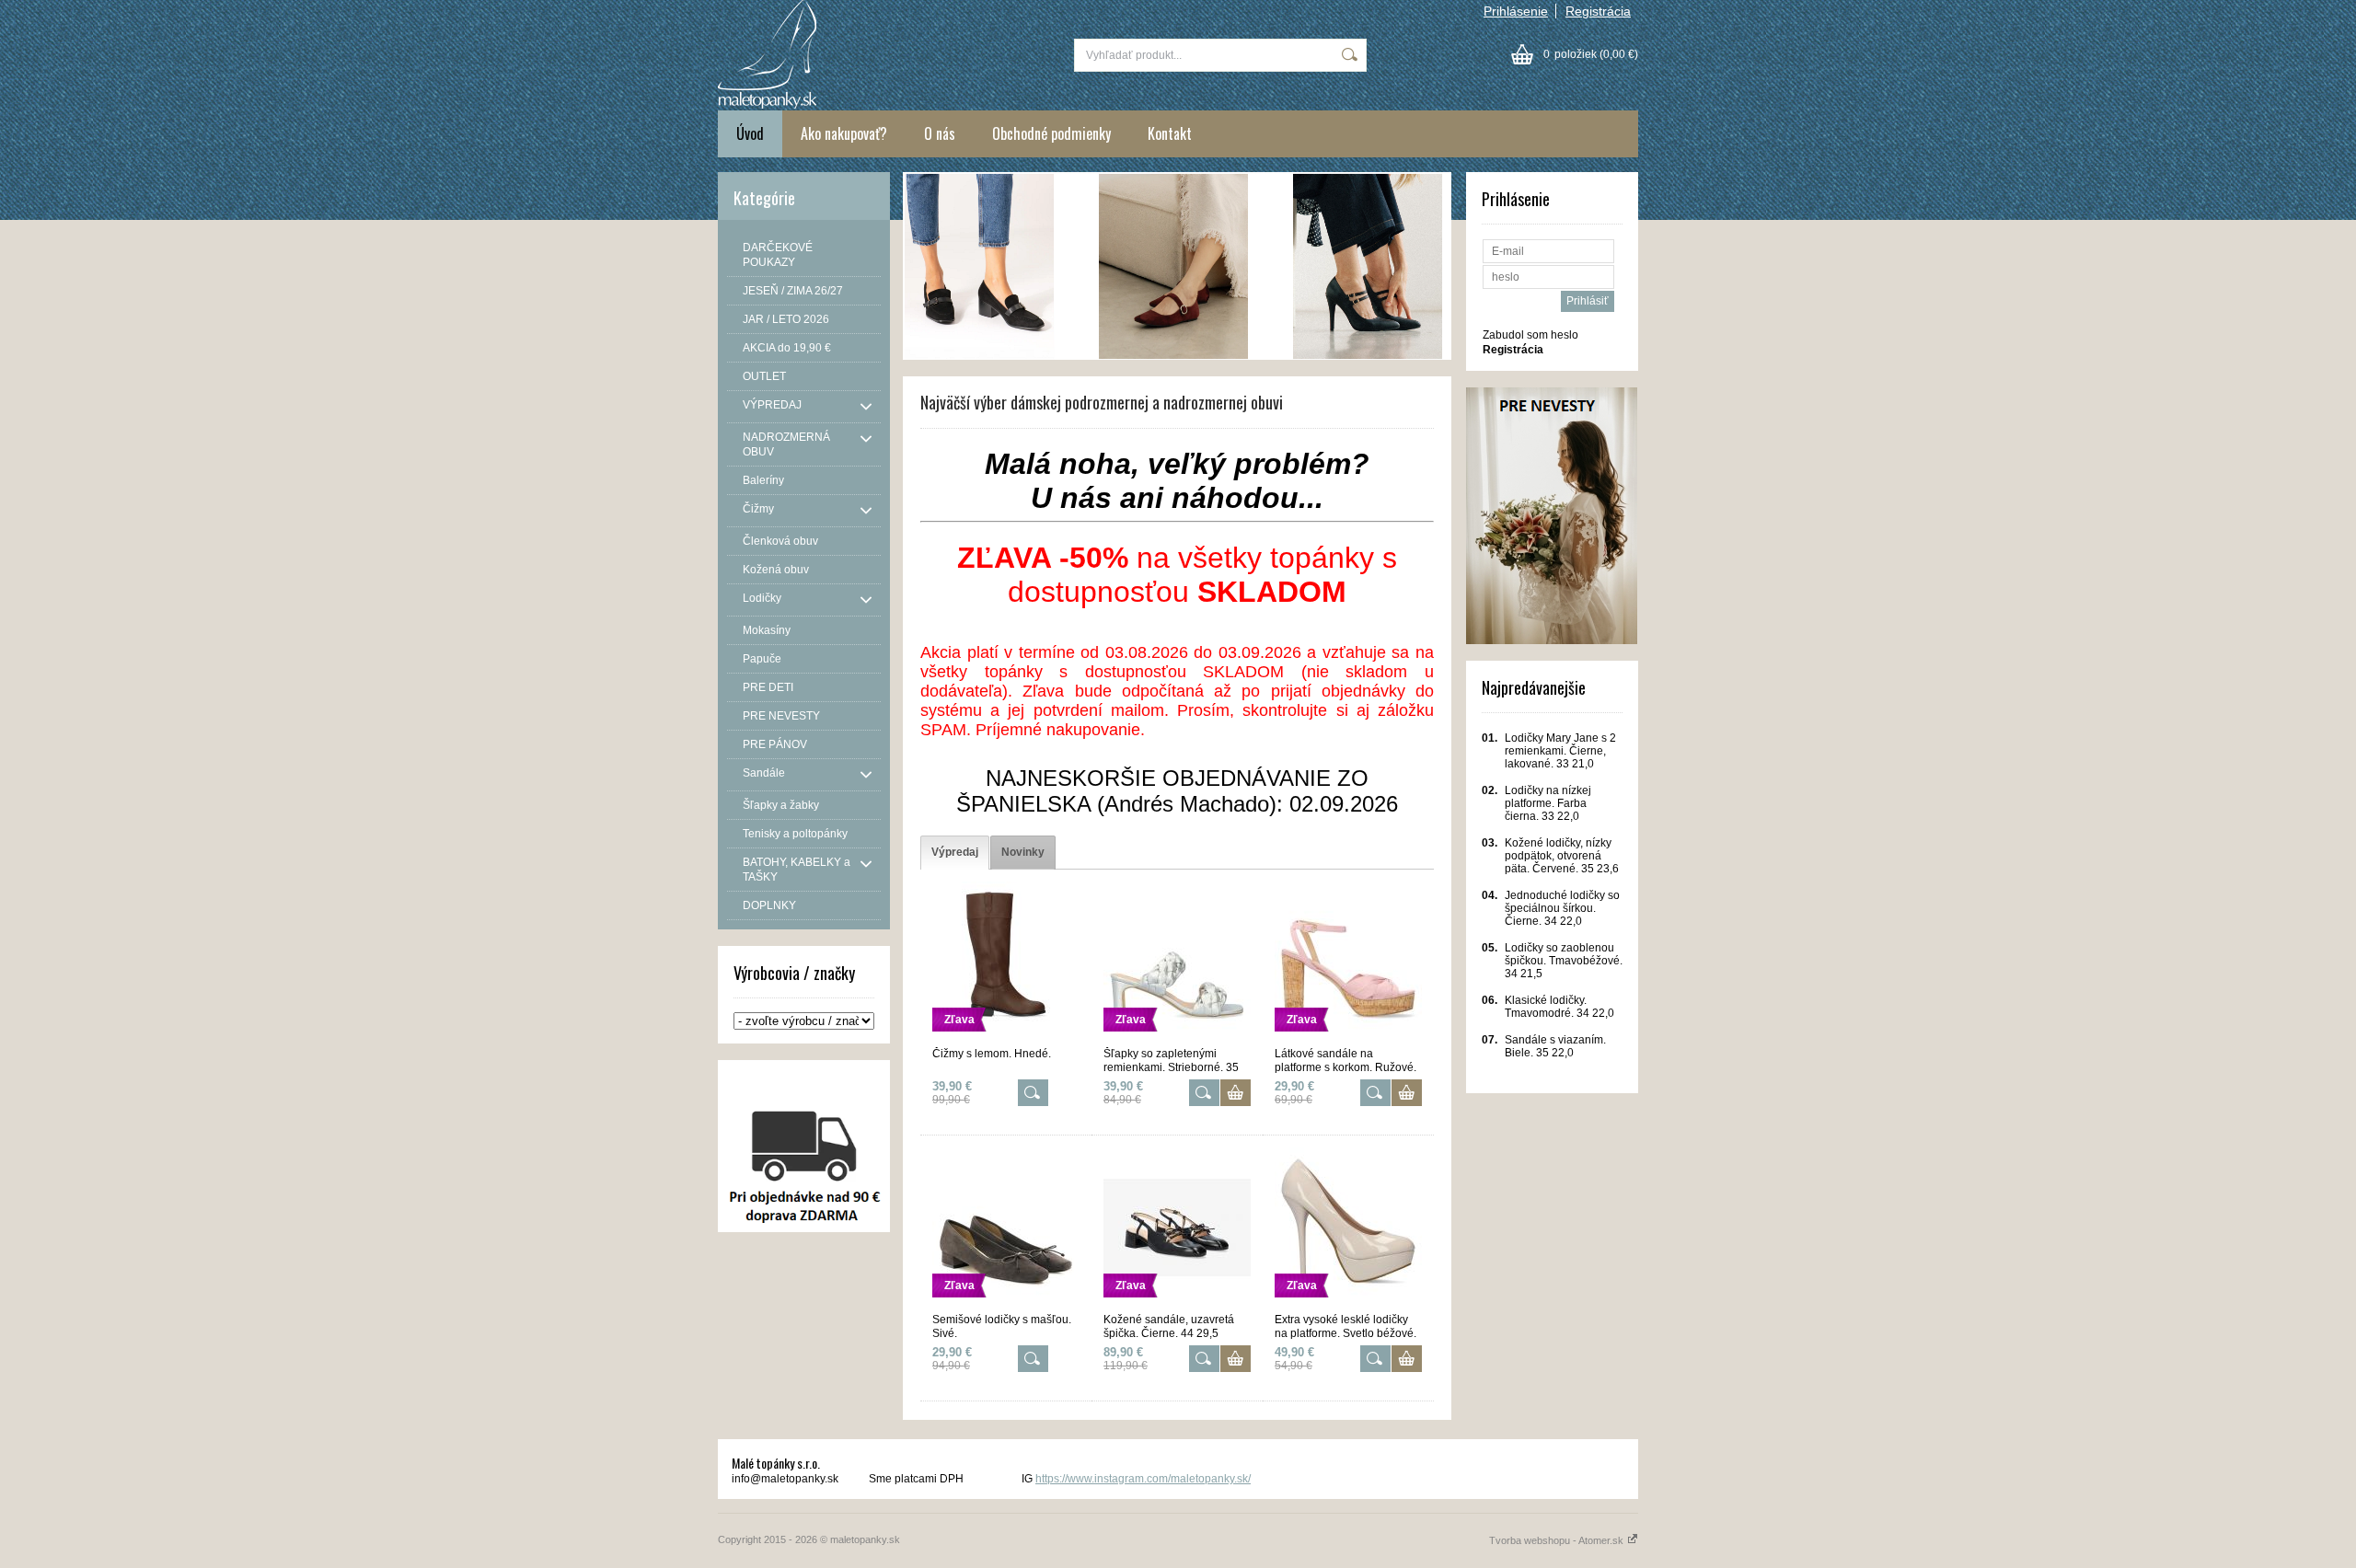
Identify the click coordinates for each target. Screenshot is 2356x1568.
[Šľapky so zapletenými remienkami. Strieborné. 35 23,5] (1177, 1039)
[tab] (955, 853)
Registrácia (1598, 11)
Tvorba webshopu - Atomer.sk (1558, 1540)
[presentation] (955, 853)
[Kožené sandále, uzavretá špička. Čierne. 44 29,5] (1177, 1305)
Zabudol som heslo (1530, 335)
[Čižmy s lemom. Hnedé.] (1006, 1039)
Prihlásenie (1516, 11)
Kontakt (1170, 133)
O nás (940, 133)
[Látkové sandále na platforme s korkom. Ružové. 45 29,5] (1348, 1039)
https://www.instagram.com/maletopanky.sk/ (1143, 1479)
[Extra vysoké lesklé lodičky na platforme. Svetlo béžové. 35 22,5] (1348, 1305)
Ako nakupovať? (844, 133)
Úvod (750, 133)
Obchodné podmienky (1051, 133)
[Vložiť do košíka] (1236, 1093)
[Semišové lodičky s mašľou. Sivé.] (1006, 1305)
